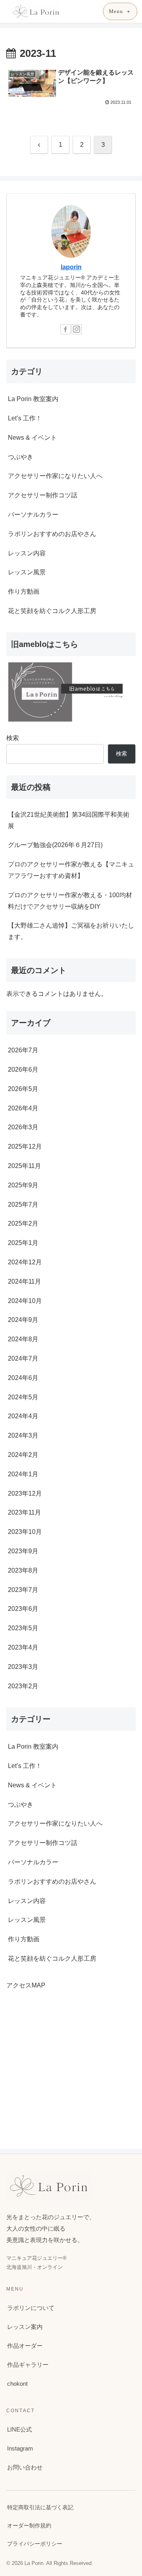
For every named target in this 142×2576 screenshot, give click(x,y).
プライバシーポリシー (35, 2544)
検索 (13, 738)
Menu (116, 11)
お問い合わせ (25, 2467)
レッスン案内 (25, 2327)
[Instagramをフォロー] (77, 329)
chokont (17, 2384)
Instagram (20, 2448)
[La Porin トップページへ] (36, 11)
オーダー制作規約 (29, 2525)
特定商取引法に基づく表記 (40, 2507)
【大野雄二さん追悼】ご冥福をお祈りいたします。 (71, 931)
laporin (71, 267)
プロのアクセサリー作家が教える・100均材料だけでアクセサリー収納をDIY (70, 901)
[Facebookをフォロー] (65, 329)
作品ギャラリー (28, 2365)
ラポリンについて (31, 2308)
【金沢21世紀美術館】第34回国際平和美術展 (69, 820)
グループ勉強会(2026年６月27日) (55, 845)
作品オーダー (25, 2346)
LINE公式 (20, 2429)
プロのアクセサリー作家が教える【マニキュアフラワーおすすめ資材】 (71, 870)
